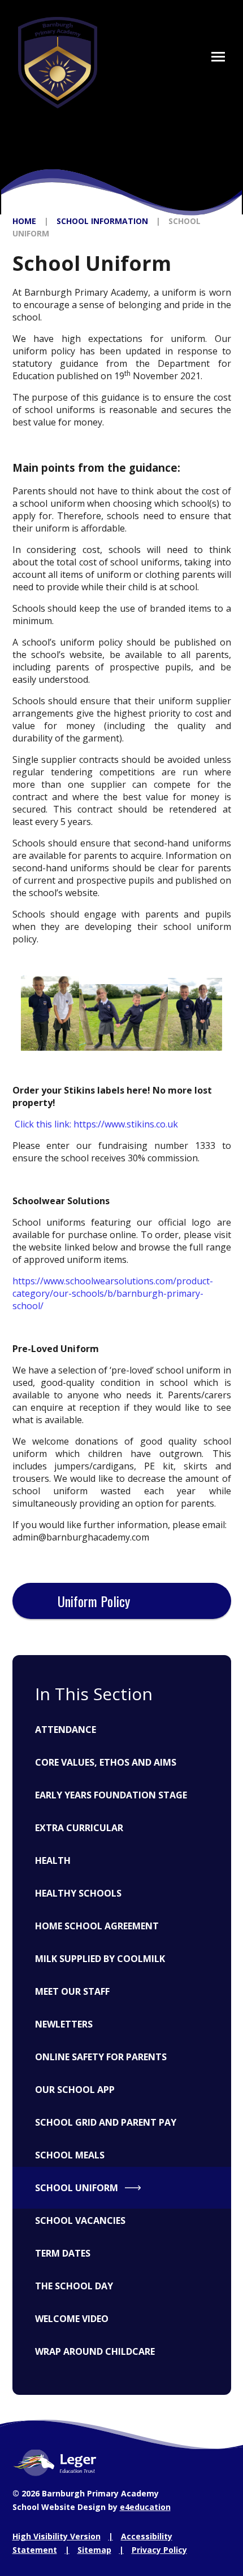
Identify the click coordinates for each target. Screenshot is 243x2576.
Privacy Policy (159, 2550)
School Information (102, 221)
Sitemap (94, 2550)
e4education (145, 2507)
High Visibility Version (57, 2536)
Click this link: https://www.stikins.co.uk (96, 1124)
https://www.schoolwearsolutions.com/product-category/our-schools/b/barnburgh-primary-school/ (113, 1293)
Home (24, 221)
